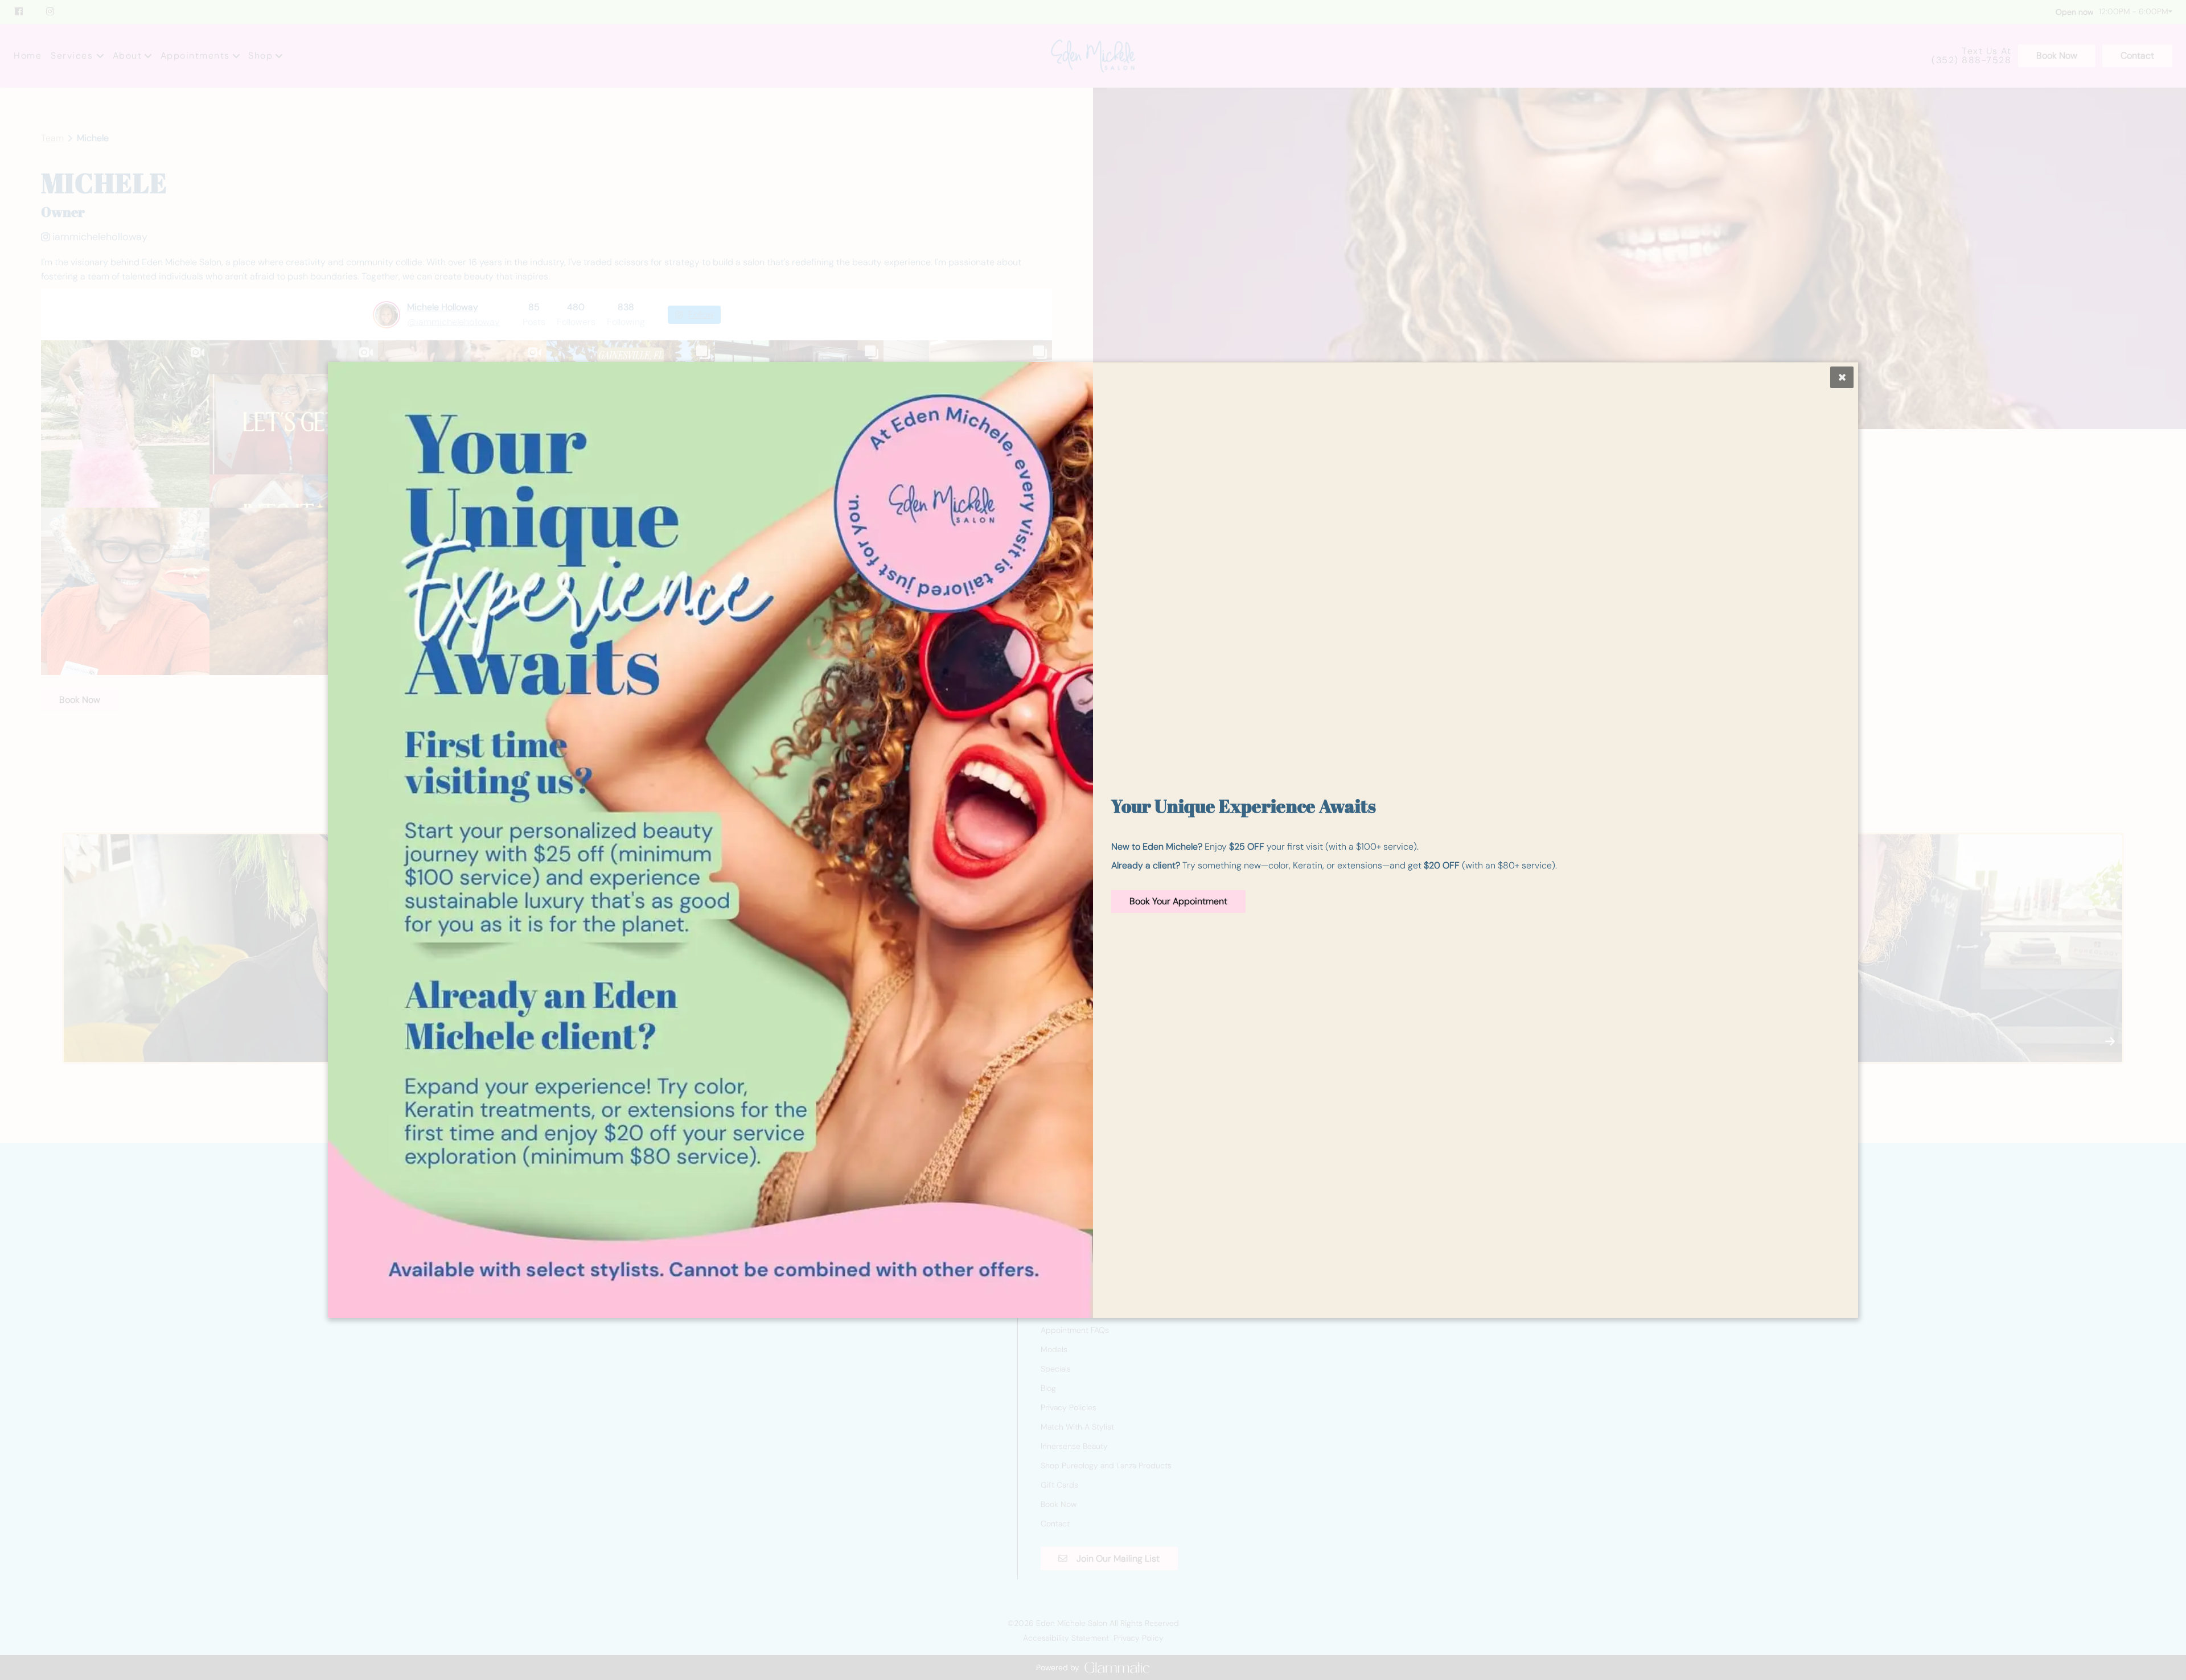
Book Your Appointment (1178, 901)
